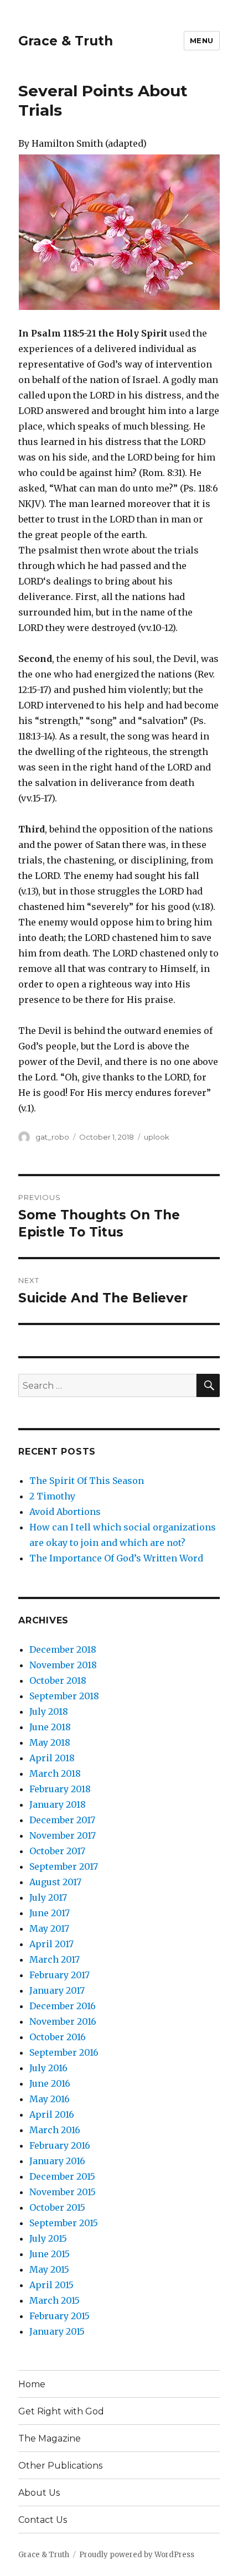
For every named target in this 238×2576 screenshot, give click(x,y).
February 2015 (59, 2316)
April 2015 (51, 2285)
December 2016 (63, 2006)
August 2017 (55, 1882)
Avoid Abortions (65, 1512)
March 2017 (55, 1959)
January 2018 (58, 1804)
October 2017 (57, 1851)
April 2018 (52, 1758)
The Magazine (50, 2438)
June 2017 (50, 1913)
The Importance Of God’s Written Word (116, 1558)
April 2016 (52, 2114)
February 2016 (60, 2145)
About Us (39, 2493)
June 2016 (50, 2083)
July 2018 (49, 1711)
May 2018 (50, 1742)
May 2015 (49, 2269)
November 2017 (63, 1835)
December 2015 (62, 2176)
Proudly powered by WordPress (137, 2555)
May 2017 (49, 1928)
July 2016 (48, 2068)
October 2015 (57, 2207)
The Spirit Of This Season (87, 1481)
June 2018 (50, 1727)
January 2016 (57, 2161)
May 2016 (50, 2099)
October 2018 (58, 1680)
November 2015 (63, 2192)
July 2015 (48, 2238)
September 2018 (64, 1696)
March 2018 (55, 1773)
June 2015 (50, 2254)
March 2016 (55, 2130)
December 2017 (62, 1820)
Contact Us (43, 2520)
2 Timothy (52, 1496)
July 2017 (48, 1897)
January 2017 (57, 1990)
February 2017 (59, 1975)
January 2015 (57, 2331)
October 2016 (58, 2037)
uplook (157, 1137)
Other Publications (60, 2466)
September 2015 (64, 2223)
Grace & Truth (66, 41)
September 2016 (64, 2052)
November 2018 (63, 1665)
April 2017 (51, 1944)
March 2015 (55, 2300)
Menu (202, 40)
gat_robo (52, 1137)
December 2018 (63, 1649)
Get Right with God (61, 2411)
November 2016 (63, 2021)
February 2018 (60, 1789)
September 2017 (64, 1866)
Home (32, 2384)
